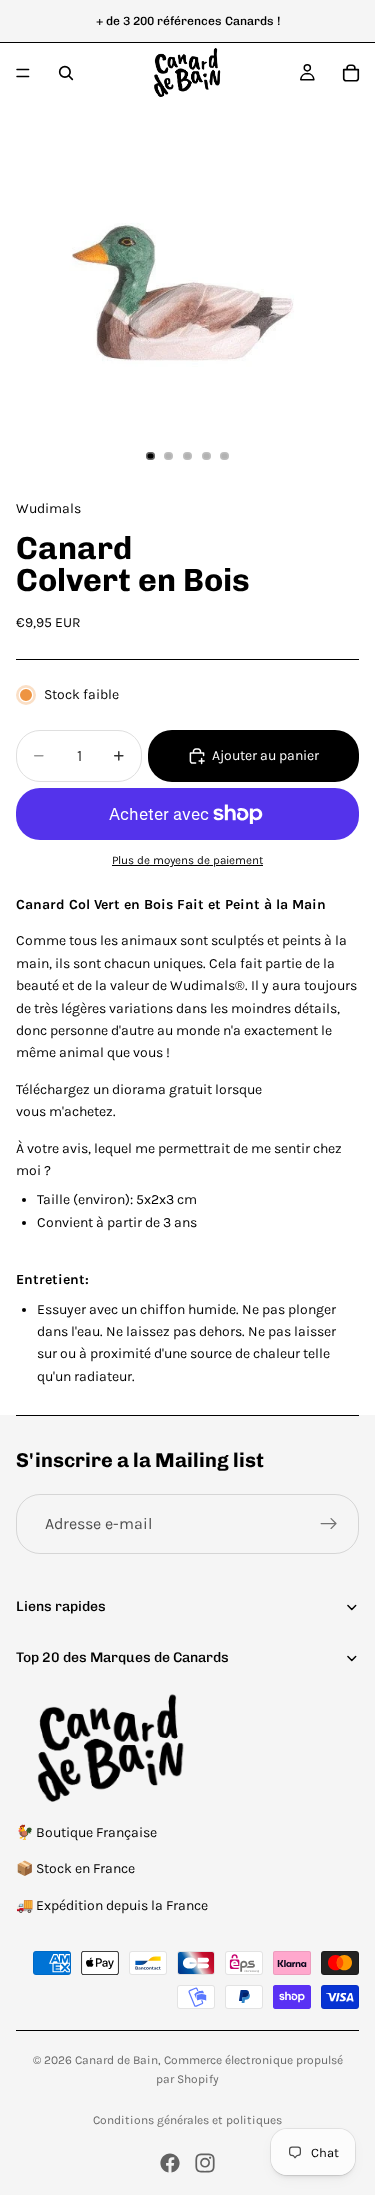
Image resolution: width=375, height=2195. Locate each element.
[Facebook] (170, 2163)
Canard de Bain (116, 2060)
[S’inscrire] (329, 1524)
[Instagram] (205, 2163)
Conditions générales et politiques (187, 2120)
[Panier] (351, 73)
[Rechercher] (66, 73)
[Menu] (23, 73)
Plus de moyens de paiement (187, 860)
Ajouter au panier (265, 755)
